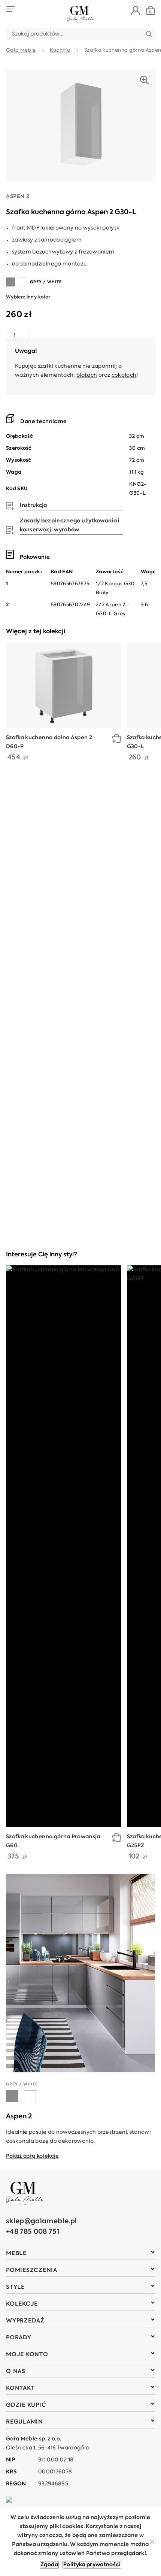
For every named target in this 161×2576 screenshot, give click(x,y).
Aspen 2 (18, 197)
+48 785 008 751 (33, 2232)
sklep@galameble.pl (41, 2221)
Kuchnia (60, 50)
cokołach (124, 375)
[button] (116, 740)
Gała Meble (21, 50)
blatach (87, 375)
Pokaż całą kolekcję (33, 2156)
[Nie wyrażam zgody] (152, 2542)
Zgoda (49, 2565)
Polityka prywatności (92, 2565)
